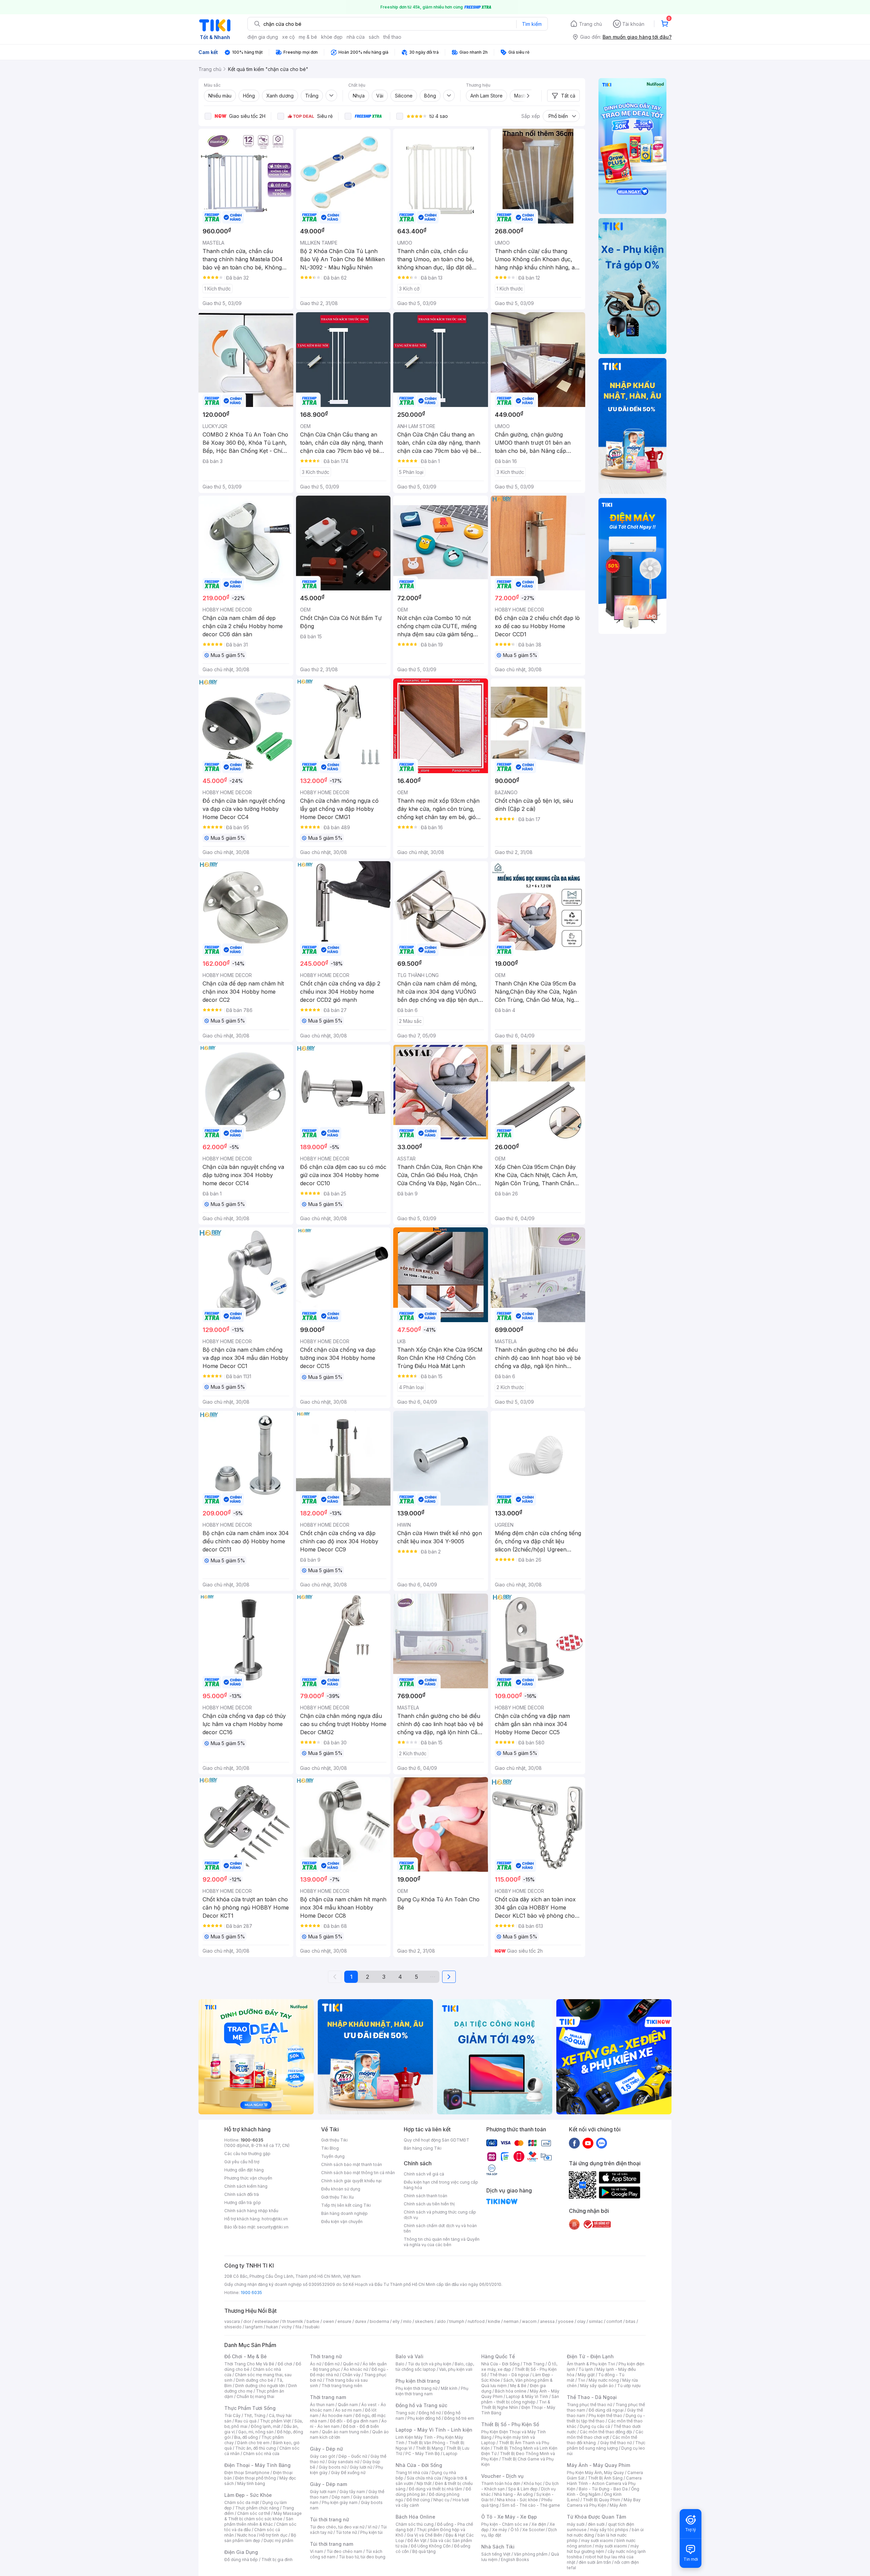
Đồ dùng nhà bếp (241, 2560)
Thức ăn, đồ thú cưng (256, 2448)
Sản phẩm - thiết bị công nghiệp (520, 2399)
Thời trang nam (328, 2397)
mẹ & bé (308, 37)
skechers (424, 2321)
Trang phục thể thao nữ (589, 2405)
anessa (547, 2321)
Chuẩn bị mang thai (255, 2396)
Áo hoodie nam (337, 2415)
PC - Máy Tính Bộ (423, 2454)
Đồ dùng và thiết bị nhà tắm (436, 2489)
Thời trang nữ (326, 2356)
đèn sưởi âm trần (595, 2562)
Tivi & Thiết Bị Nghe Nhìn (516, 2405)
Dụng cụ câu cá (595, 2426)
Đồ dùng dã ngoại (606, 2410)
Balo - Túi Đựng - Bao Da (603, 2489)
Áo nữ (316, 2364)
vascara (232, 2321)
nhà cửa (356, 37)
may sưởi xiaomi (597, 2541)
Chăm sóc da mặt (242, 2502)
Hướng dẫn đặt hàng (244, 2170)
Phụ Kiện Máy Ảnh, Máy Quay (595, 2473)
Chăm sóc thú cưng (415, 2524)
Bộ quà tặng (424, 2551)
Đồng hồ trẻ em (459, 2418)
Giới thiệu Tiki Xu (337, 2197)
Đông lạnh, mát (266, 2426)
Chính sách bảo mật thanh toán (352, 2164)
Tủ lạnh (586, 2369)
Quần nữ (351, 2364)
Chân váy (351, 2375)
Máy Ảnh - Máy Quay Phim (598, 2465)
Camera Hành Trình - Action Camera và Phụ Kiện (604, 2483)
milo (407, 2321)
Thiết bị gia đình (277, 2560)
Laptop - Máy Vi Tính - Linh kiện (434, 2430)
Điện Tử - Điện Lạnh (590, 2356)
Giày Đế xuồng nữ (348, 2473)
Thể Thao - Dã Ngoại (592, 2397)
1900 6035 (251, 2293)
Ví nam (317, 2551)
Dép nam (341, 2497)
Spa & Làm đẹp (523, 2489)
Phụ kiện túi (371, 2532)
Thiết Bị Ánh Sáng (605, 2478)
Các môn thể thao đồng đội (606, 2432)
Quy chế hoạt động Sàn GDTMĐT (437, 2140)
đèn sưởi (596, 2524)
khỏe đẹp (332, 37)
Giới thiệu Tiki (334, 2140)
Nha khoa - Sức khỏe (517, 2500)
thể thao (392, 37)
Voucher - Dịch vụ (502, 2476)
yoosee (566, 2321)
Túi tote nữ (346, 2532)
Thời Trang (534, 2364)
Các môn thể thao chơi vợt (605, 2435)
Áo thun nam (322, 2405)
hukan (272, 2327)
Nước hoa (247, 2535)
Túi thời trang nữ (329, 2519)
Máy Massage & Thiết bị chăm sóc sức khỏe (263, 2516)
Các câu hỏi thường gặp (247, 2154)
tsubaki (312, 2327)
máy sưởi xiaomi (611, 2546)
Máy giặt (586, 2375)
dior (247, 2321)
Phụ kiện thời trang (418, 2381)
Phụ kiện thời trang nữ (416, 2388)
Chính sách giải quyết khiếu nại (351, 2181)
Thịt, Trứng (255, 2415)
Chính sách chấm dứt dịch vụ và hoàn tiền (440, 2228)
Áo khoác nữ (356, 2369)
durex (361, 2321)
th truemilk (293, 2321)
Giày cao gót (323, 2456)
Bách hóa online (511, 2391)
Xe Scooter (534, 2530)
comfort (614, 2321)
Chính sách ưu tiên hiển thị (429, 2204)
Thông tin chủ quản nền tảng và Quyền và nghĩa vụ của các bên (442, 2242)
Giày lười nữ (361, 2467)
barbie (313, 2321)
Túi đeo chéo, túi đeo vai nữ (337, 2527)
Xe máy (500, 2530)
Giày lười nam (323, 2492)
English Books (515, 2560)
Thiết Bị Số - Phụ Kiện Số (510, 2424)
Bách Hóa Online (415, 2517)
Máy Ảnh (618, 2505)
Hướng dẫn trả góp (243, 2202)
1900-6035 (252, 2140)
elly (396, 2321)
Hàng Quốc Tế (498, 2356)
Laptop (450, 2454)
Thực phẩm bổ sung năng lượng (606, 2445)
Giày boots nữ (333, 2467)
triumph (457, 2321)
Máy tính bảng (251, 2483)
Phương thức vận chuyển (248, 2178)
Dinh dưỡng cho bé (255, 2380)
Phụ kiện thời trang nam (432, 2391)
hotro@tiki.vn (275, 2219)
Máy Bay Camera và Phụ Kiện (604, 2502)
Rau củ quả (246, 2421)
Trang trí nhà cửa (412, 2473)
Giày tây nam (352, 2492)
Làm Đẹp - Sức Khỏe (248, 2495)
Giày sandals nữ (344, 2462)
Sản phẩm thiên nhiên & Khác (259, 2521)
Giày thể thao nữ (616, 2443)
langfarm (254, 2327)
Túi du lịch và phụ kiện (430, 2364)
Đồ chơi (285, 2364)
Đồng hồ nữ (430, 2413)
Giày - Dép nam (328, 2484)
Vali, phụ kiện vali (456, 2369)
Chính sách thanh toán (425, 2196)
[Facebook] (574, 2143)
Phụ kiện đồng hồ (424, 2418)
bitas (631, 2321)
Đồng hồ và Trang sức (421, 2405)
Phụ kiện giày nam (340, 2502)
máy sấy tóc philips (609, 2530)
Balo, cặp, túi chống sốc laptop (435, 2367)
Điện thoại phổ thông (256, 2478)
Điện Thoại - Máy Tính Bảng (257, 2465)
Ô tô (515, 2530)
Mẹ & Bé (518, 2386)
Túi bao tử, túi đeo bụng (362, 2557)
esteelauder (267, 2321)
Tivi (581, 2380)
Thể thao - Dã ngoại (509, 2375)
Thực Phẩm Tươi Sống (250, 2408)
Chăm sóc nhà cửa (261, 2454)
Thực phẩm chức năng (257, 2508)
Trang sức (405, 2413)
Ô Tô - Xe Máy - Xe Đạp (509, 2517)
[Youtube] (588, 2143)
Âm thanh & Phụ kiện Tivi (591, 2364)
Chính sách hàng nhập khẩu (251, 2211)
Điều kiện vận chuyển (342, 2222)
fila (298, 2327)
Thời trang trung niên (342, 2386)
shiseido (233, 2327)
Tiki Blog (330, 2148)
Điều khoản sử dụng (341, 2189)
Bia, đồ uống (246, 2437)
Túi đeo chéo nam (344, 2551)
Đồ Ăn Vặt (417, 2541)
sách (374, 37)
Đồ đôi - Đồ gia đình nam (354, 2421)
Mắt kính (449, 2388)
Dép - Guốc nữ (353, 2456)
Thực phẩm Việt (275, 2421)
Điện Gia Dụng (241, 2552)
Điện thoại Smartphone (247, 2473)
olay (581, 2321)
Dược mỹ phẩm (279, 2541)
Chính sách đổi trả (242, 2194)
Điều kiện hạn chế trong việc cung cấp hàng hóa (441, 2185)
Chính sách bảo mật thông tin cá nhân (358, 2173)
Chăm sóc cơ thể (254, 2513)
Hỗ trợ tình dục (273, 2535)
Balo (400, 2364)
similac (596, 2321)
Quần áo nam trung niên (345, 2432)
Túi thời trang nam (332, 2544)
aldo (441, 2321)
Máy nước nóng (604, 2380)
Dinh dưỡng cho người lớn (260, 2386)
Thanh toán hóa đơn (501, 2483)
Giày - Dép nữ (326, 2449)
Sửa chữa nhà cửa (424, 2478)
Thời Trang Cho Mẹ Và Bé (249, 2364)
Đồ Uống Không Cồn (431, 2546)
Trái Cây (232, 2415)
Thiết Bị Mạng (429, 2448)
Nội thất (424, 2483)
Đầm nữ (332, 2364)
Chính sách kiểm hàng (246, 2186)
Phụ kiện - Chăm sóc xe (505, 2524)
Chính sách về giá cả (424, 2174)
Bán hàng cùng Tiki (423, 2148)
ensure (344, 2321)
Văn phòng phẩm (531, 2554)
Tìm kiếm (532, 24)
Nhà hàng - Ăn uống (514, 2494)
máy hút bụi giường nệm (603, 2549)
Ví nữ (372, 2527)
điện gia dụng (263, 37)
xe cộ (288, 37)
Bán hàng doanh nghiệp (344, 2213)
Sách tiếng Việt (496, 2554)
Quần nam (348, 2405)
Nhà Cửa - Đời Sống (419, 2465)
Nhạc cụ (441, 2500)
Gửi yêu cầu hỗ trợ (242, 2162)
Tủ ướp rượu (629, 2386)
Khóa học (533, 2483)
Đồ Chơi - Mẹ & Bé (246, 2356)
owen (328, 2321)
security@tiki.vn (273, 2227)
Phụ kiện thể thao (605, 2415)
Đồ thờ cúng (418, 2500)
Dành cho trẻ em (253, 2443)
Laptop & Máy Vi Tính (527, 2396)
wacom (529, 2321)
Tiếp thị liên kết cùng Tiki (346, 2205)
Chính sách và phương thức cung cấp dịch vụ (440, 2215)
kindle (494, 2321)
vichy (287, 2327)
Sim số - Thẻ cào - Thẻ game (531, 2505)
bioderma (379, 2321)
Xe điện (539, 2524)
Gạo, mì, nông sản (256, 2432)
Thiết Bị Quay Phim (602, 2500)
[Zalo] (602, 2143)
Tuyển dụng (333, 2156)
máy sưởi (576, 2524)
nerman (511, 2321)
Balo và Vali (410, 2356)
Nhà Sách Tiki (498, 2547)
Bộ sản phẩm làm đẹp (260, 2538)
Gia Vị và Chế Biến (424, 2535)
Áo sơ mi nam (348, 2410)
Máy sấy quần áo (597, 2386)
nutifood (476, 2321)
